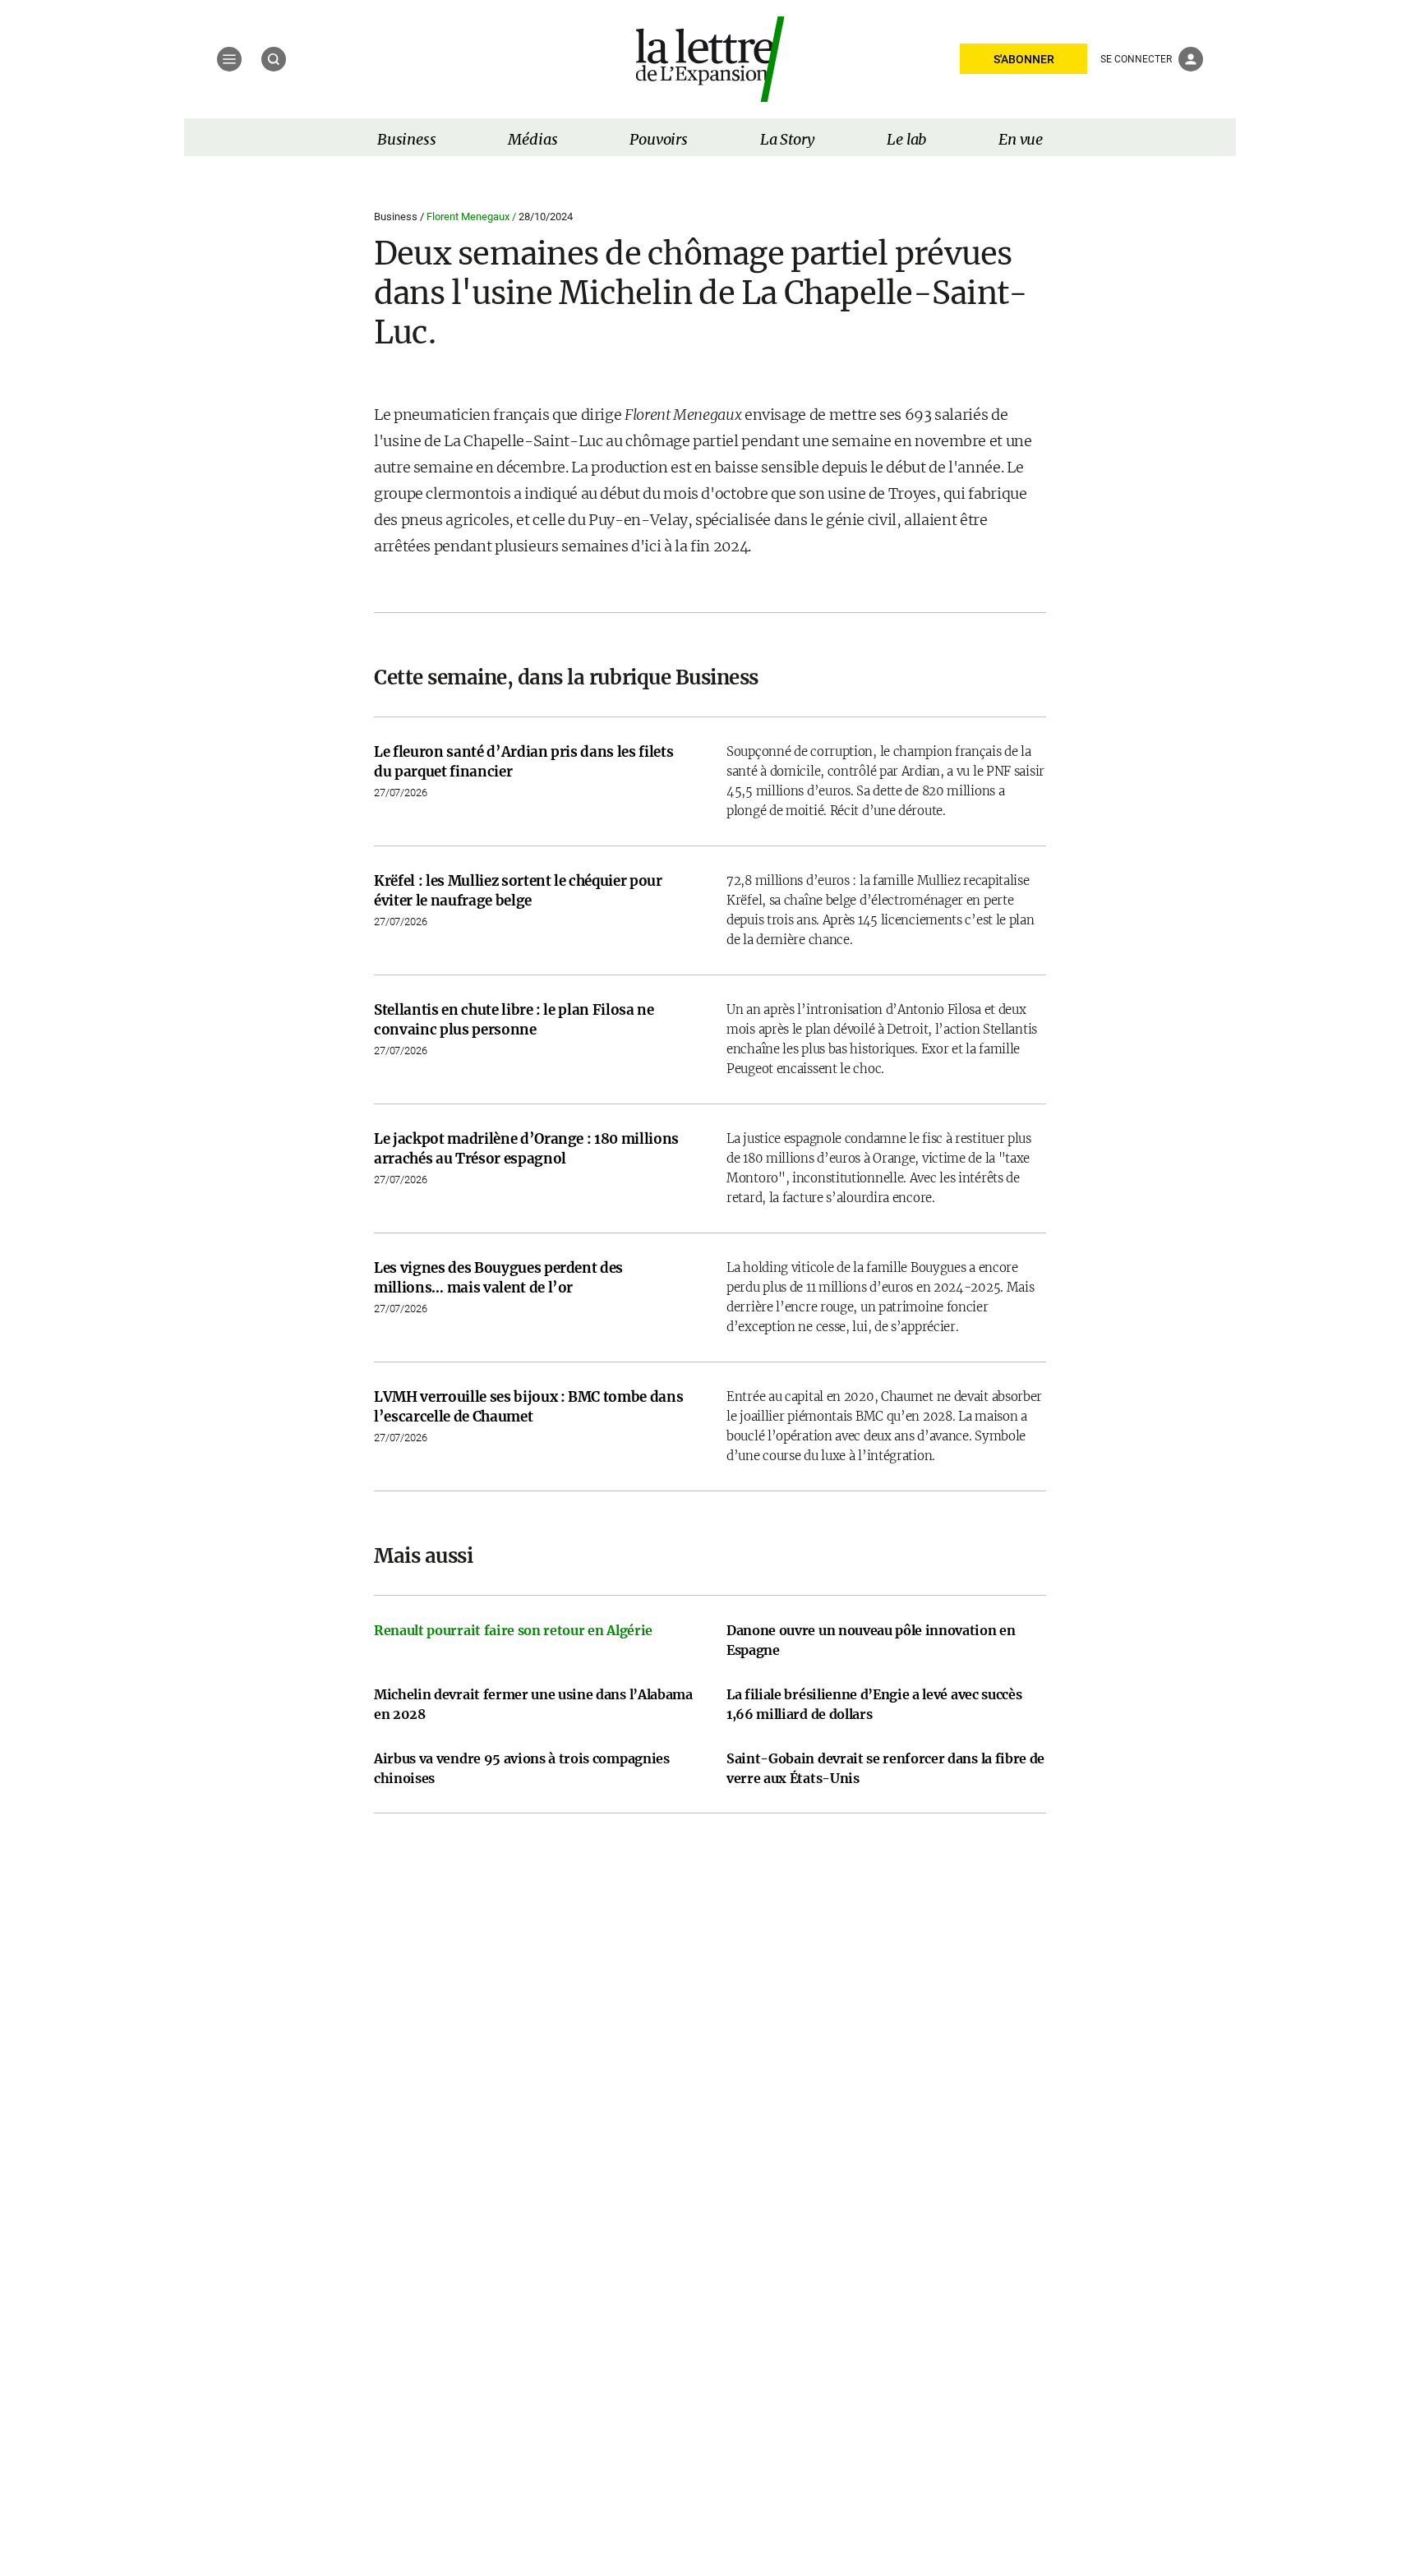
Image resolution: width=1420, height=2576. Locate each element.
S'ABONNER (1024, 59)
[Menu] (229, 59)
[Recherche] (274, 59)
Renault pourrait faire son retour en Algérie (513, 1630)
